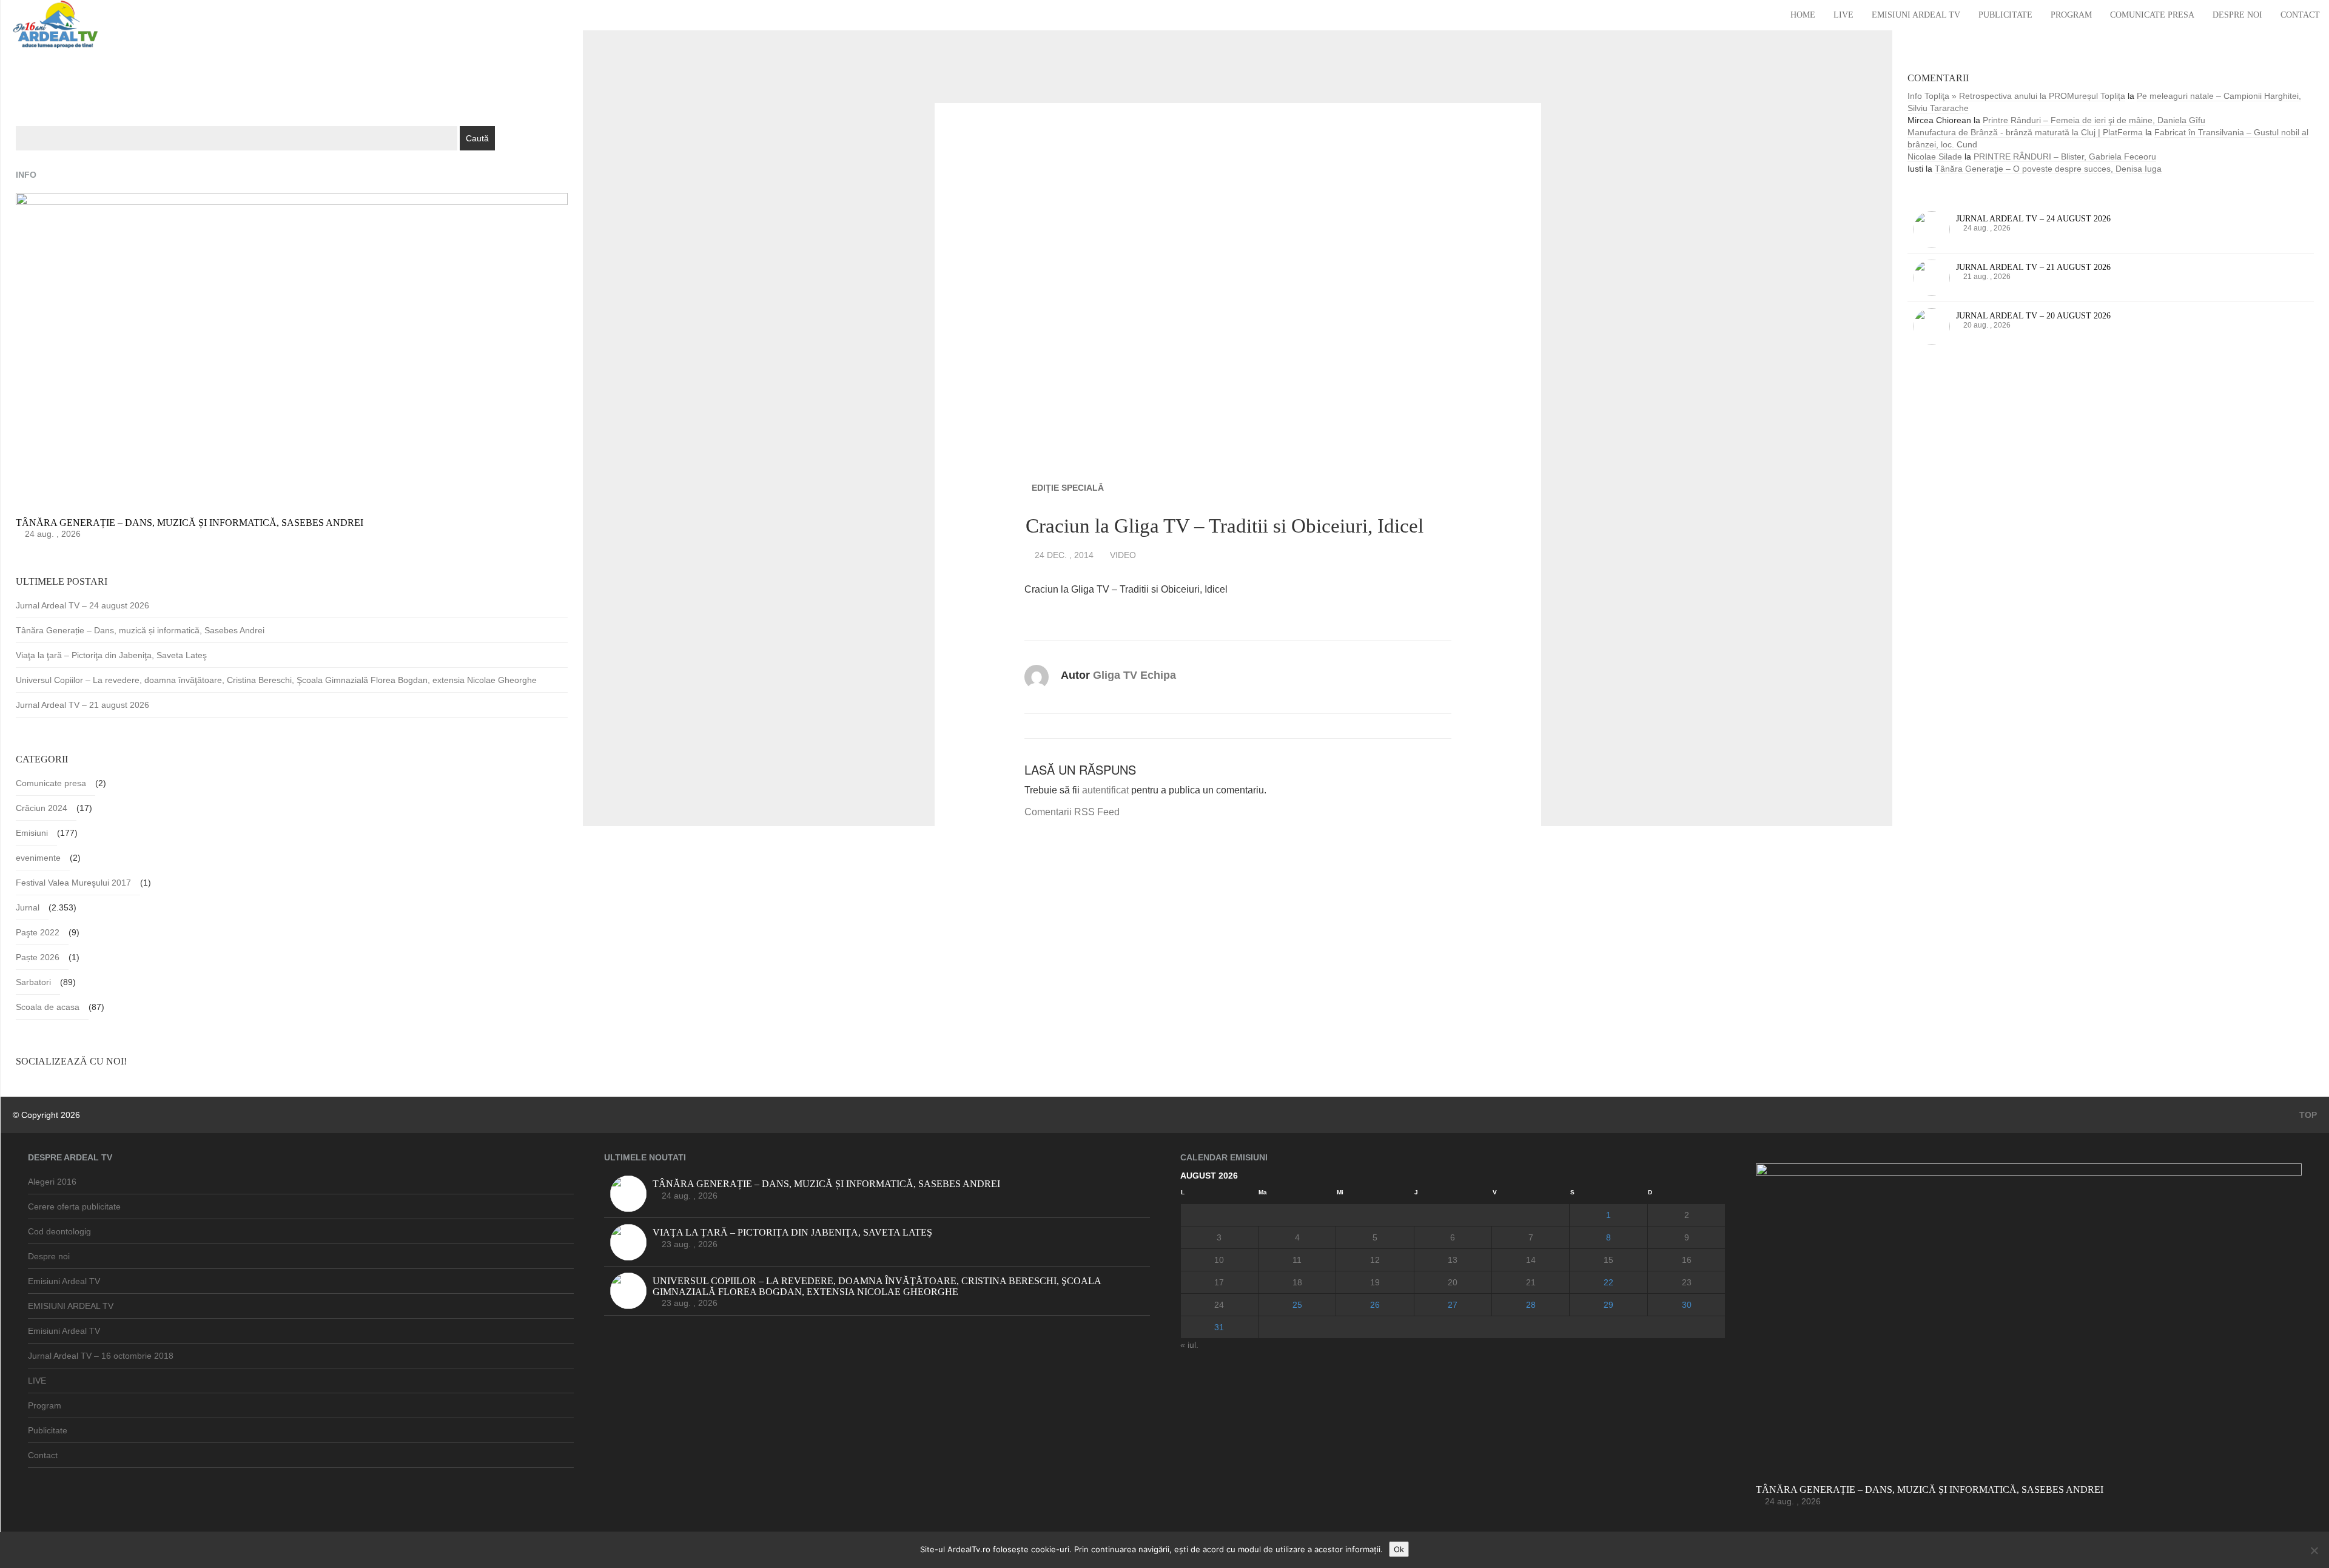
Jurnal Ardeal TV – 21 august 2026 (82, 705)
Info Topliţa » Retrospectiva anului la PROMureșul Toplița (2016, 96)
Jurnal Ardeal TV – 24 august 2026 (82, 605)
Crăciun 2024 (42, 808)
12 (1375, 1260)
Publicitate (2005, 15)
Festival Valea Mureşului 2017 (73, 883)
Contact (2300, 15)
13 (1453, 1260)
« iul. (1189, 1345)
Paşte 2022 (38, 932)
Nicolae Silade (1935, 156)
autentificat (1105, 790)
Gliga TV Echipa (1134, 675)
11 (1297, 1260)
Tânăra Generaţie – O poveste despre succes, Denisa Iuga (2048, 169)
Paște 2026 (38, 957)
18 (1297, 1282)
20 (1453, 1282)
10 (1219, 1260)
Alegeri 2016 (52, 1182)
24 (1219, 1305)
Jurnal (28, 907)
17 (1219, 1282)
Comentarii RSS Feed (1072, 812)
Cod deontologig (59, 1231)
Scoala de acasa (48, 1007)
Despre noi (2237, 15)
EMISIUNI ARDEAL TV (71, 1306)
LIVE (1843, 15)
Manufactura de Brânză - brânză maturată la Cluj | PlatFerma (2025, 132)
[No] (2314, 1550)
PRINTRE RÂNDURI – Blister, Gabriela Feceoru (2065, 156)
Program (2071, 15)
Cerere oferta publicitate (74, 1206)
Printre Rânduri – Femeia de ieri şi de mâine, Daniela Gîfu (2094, 120)
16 (1687, 1260)
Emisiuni (32, 833)
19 (1375, 1282)
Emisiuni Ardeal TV (1916, 15)
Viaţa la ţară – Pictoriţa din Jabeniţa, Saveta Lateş (111, 655)
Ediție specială (1068, 488)
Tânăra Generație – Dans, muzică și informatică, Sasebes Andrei (140, 630)
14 (1531, 1260)
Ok (1399, 1549)
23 (1687, 1282)
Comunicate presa (2152, 15)
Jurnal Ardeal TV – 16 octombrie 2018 (101, 1356)
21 (1531, 1282)
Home (1803, 15)
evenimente (38, 858)
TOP (2307, 1115)
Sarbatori (33, 982)
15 (1608, 1260)
